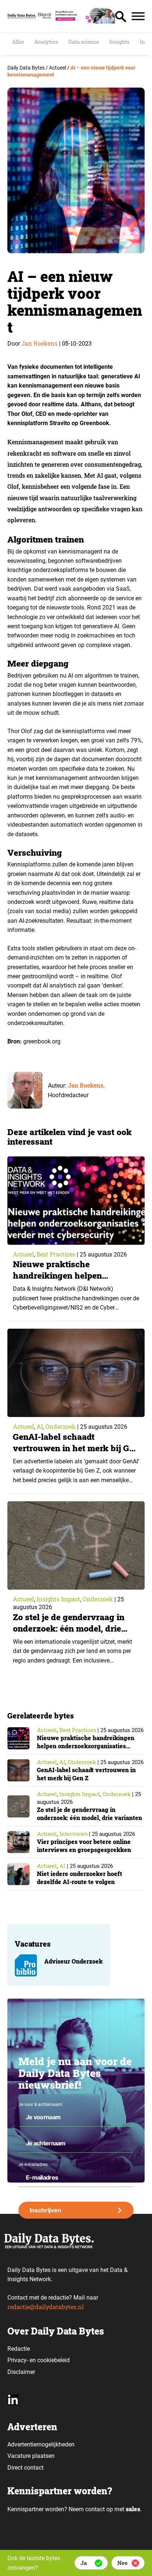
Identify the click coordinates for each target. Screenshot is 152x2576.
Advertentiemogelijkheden (41, 2444)
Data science (84, 42)
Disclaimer (21, 2372)
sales (133, 2509)
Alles (18, 42)
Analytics (46, 42)
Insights (119, 42)
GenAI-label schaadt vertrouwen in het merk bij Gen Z (76, 1448)
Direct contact (26, 2468)
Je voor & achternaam (40, 2105)
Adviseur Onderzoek (73, 1961)
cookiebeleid (53, 2360)
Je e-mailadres (33, 2165)
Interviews (73, 1834)
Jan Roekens (39, 343)
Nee (122, 2563)
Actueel (23, 1254)
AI (40, 1426)
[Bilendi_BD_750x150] (76, 21)
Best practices (56, 1254)
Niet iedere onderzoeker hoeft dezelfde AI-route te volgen (80, 1878)
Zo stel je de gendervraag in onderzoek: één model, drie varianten (69, 1628)
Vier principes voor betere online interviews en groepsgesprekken (84, 1846)
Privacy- (18, 2360)
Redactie (19, 2349)
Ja (84, 2563)
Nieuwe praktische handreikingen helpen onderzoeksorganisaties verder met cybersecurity (76, 1281)
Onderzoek (61, 1426)
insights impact (58, 1599)
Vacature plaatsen (31, 2456)
